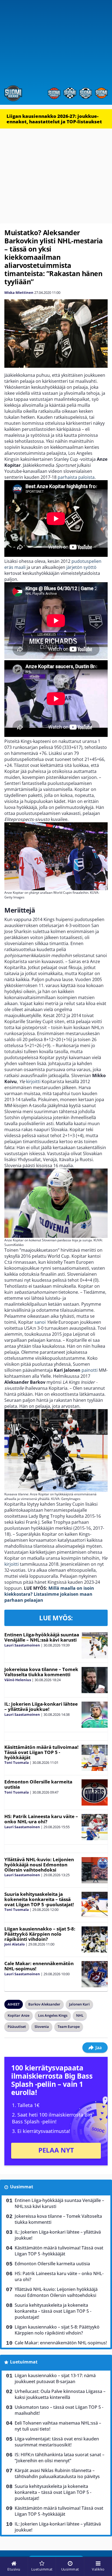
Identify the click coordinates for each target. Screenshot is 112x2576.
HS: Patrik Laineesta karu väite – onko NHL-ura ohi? (41, 1819)
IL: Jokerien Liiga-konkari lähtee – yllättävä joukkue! (41, 1707)
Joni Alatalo (15, 1944)
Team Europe (69, 2027)
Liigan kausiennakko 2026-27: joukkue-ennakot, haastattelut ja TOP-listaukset (54, 119)
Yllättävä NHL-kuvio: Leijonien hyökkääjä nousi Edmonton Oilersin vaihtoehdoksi (39, 1864)
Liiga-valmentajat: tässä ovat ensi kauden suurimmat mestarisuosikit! (57, 2442)
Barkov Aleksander (44, 2004)
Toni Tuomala (17, 1762)
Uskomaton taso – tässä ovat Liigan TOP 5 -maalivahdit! (59, 2410)
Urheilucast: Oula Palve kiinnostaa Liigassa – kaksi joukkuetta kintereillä (60, 2394)
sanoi (40, 1322)
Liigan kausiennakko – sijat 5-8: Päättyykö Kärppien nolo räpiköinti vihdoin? (40, 1934)
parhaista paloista (76, 477)
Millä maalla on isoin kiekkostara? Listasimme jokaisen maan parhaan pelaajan (49, 1594)
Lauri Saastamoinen (22, 1645)
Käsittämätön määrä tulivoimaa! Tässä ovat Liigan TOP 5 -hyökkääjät (41, 1752)
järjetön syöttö (81, 567)
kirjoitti (33, 1081)
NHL (80, 2015)
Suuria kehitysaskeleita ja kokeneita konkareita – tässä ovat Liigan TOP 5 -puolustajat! (39, 1899)
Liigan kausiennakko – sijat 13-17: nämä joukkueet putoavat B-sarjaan (55, 2378)
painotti (90, 1370)
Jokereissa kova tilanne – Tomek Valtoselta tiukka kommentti (41, 1672)
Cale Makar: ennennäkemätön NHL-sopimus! (39, 1966)
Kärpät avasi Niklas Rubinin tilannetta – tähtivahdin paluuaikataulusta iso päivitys (57, 2473)
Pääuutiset (17, 2027)
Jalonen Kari (79, 2004)
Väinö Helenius (18, 1680)
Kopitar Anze (18, 2015)
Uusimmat (22, 2187)
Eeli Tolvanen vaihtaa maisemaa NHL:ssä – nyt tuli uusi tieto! (58, 2426)
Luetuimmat (24, 2362)
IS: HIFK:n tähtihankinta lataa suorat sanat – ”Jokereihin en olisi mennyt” (60, 2458)
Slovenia (42, 2027)
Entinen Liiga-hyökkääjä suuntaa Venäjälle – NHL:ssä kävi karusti (42, 1637)
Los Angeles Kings (53, 2015)
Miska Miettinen (19, 292)
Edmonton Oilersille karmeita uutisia (38, 1784)
